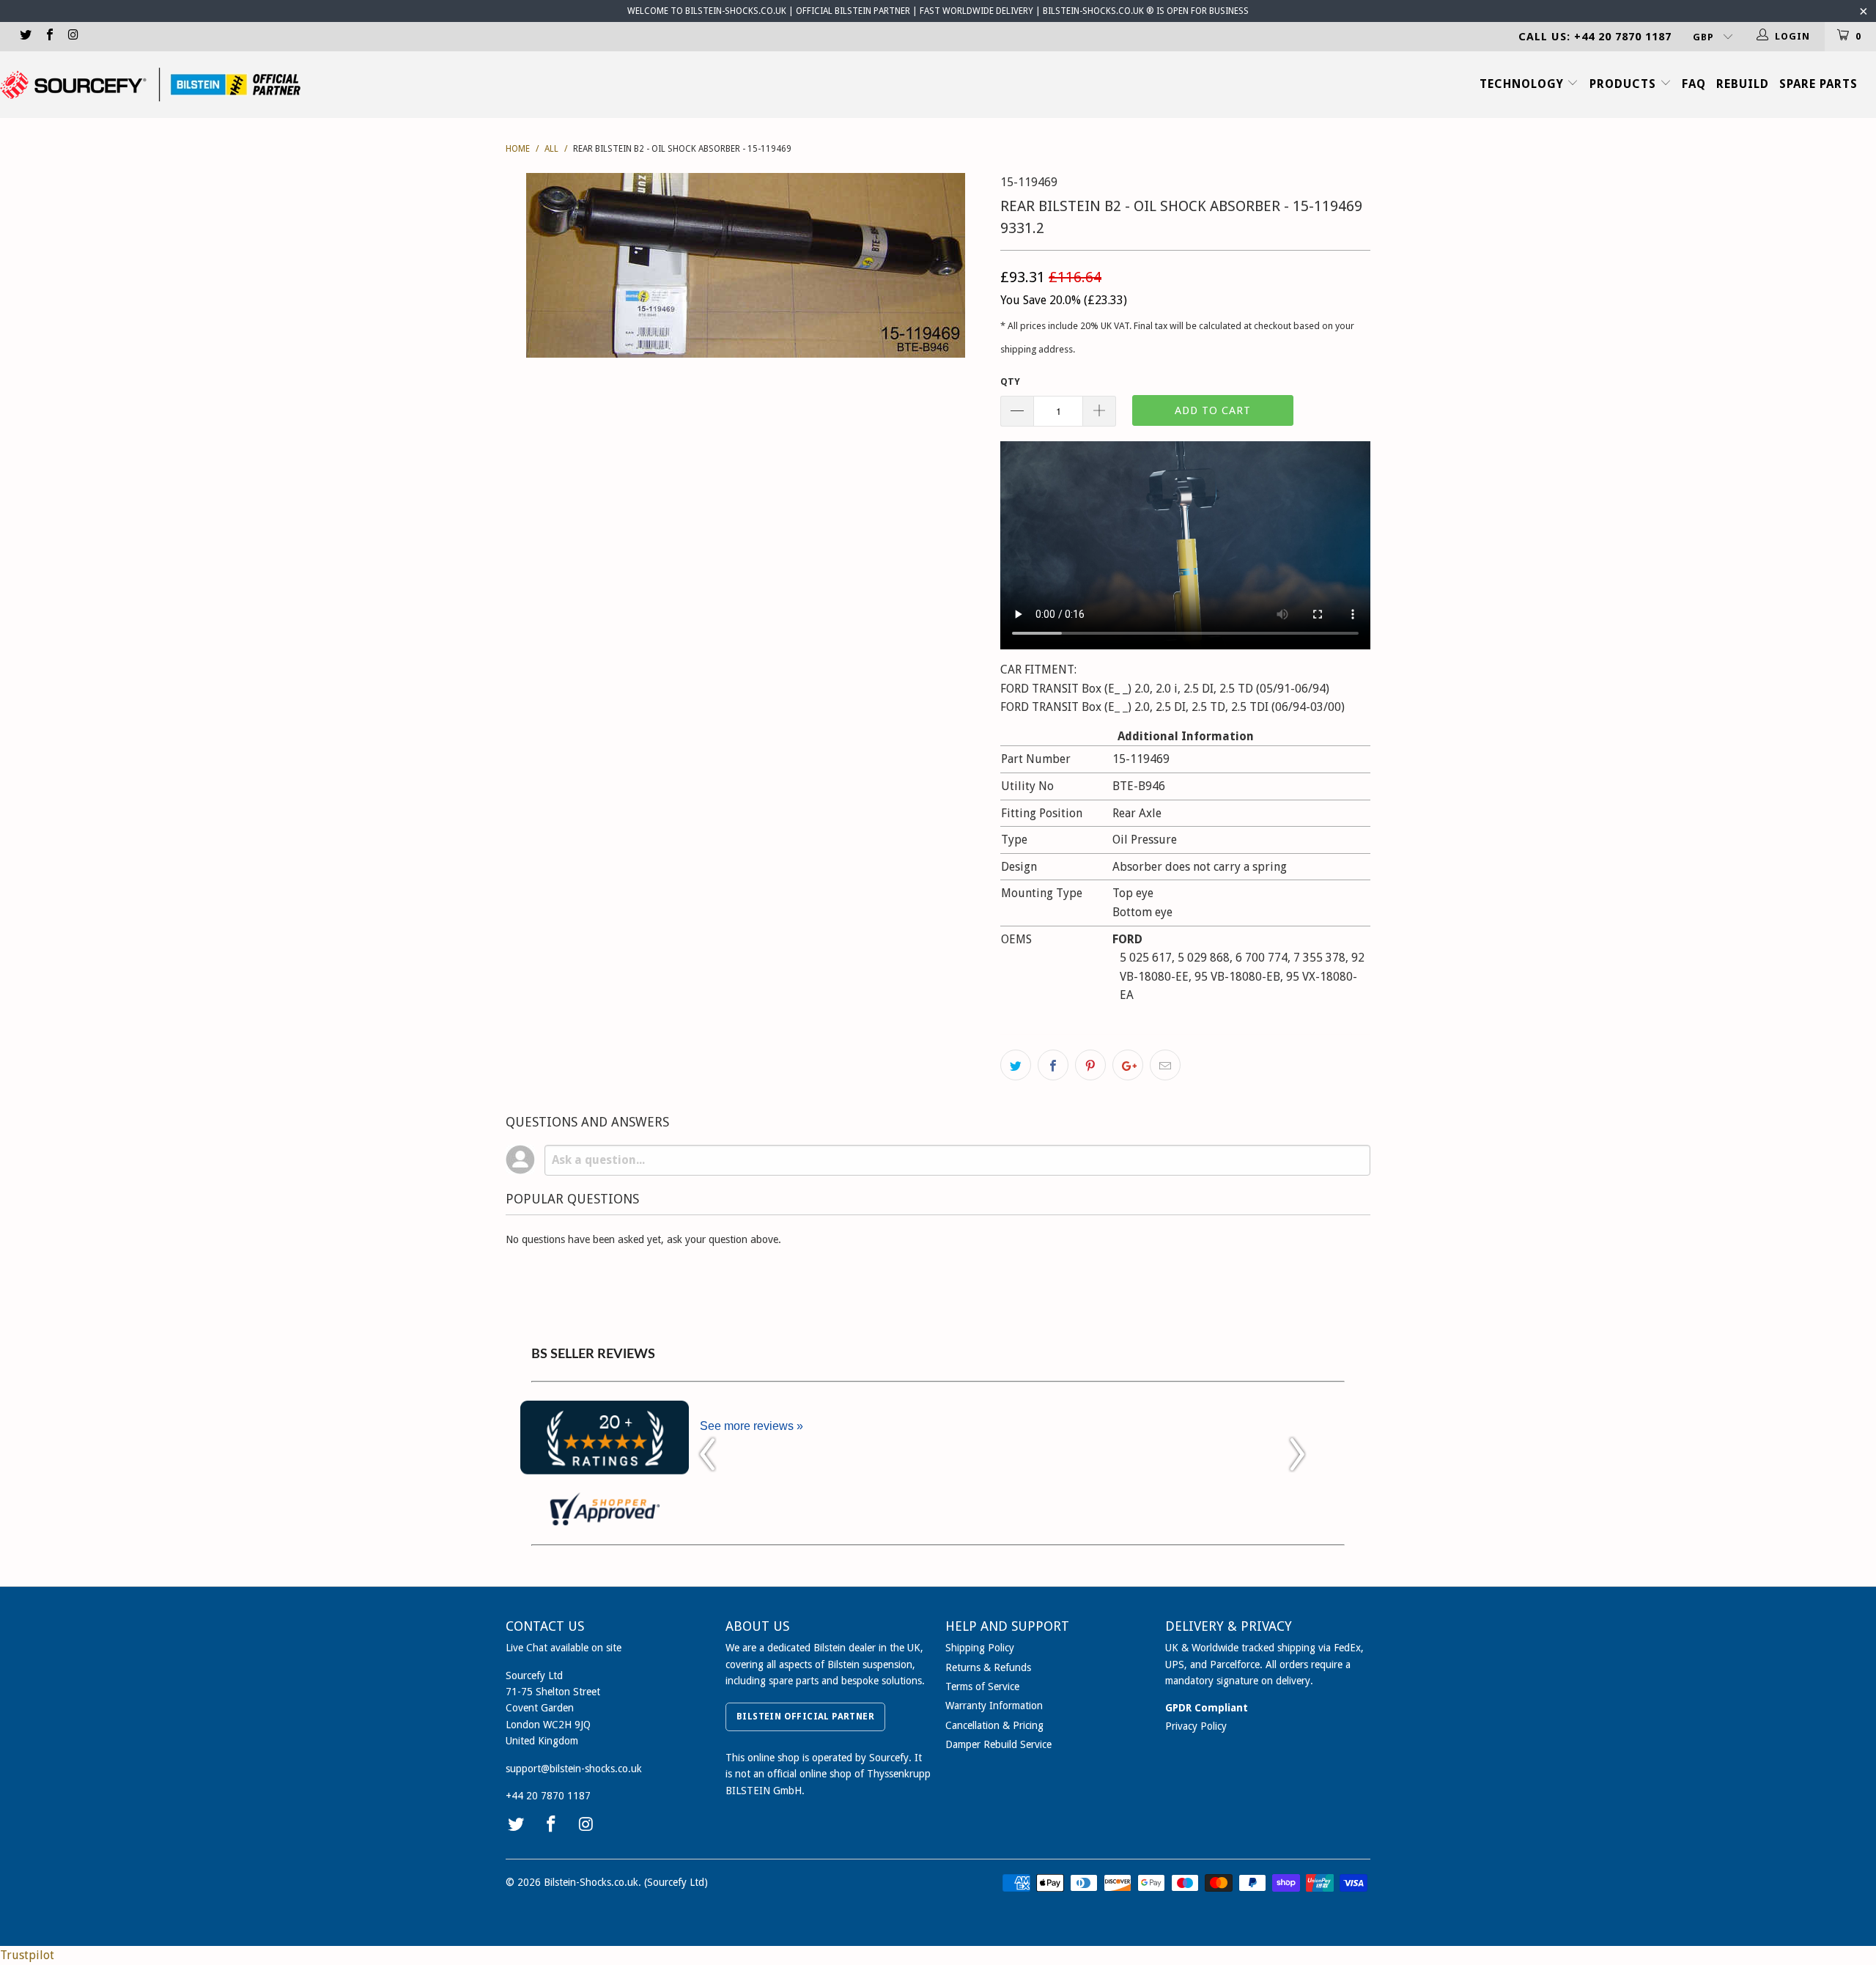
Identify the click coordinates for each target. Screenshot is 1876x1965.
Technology (1524, 84)
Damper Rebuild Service (998, 1744)
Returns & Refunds (988, 1667)
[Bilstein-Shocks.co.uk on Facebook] (48, 36)
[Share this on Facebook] (1053, 1065)
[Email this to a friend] (1165, 1065)
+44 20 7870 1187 (548, 1796)
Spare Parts (1818, 84)
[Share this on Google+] (1128, 1065)
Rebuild (1743, 84)
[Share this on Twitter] (1016, 1065)
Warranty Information (994, 1706)
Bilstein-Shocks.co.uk (591, 1882)
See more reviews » (751, 1426)
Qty (1010, 381)
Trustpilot (27, 1955)
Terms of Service (982, 1686)
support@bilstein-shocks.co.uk (574, 1769)
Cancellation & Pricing (994, 1725)
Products (1625, 84)
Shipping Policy (980, 1648)
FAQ (1694, 84)
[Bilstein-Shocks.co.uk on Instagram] (73, 36)
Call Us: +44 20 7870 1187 (1595, 37)
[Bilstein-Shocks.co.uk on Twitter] (25, 36)
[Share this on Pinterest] (1090, 1065)
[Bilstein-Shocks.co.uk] (150, 85)
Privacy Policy (1196, 1726)
